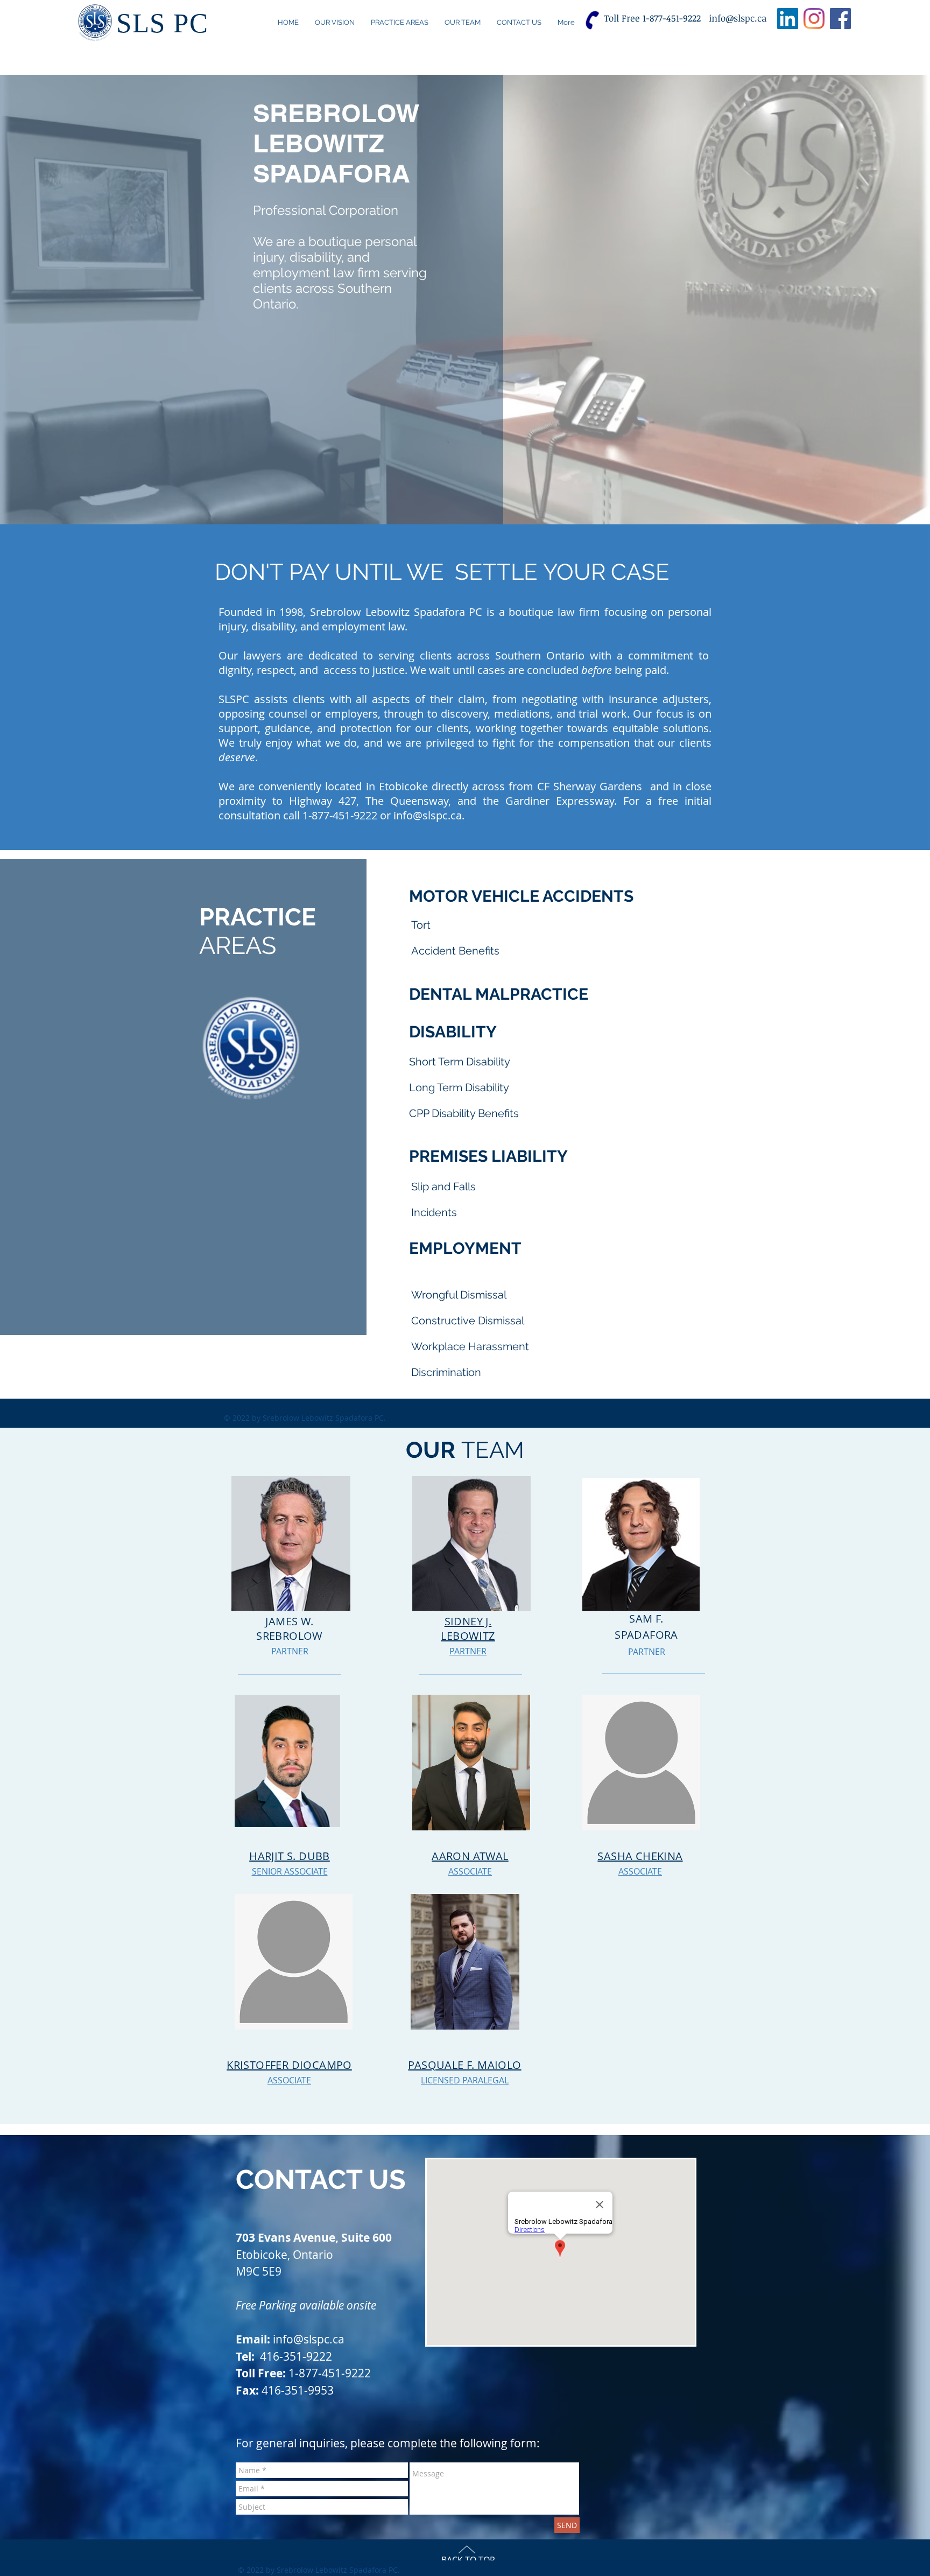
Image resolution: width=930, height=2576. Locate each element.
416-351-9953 (298, 2390)
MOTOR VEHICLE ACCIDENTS (521, 896)
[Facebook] (840, 19)
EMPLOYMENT (465, 1248)
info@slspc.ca (428, 815)
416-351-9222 (296, 2356)
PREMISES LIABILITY (488, 1156)
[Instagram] (814, 19)
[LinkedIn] (788, 19)
